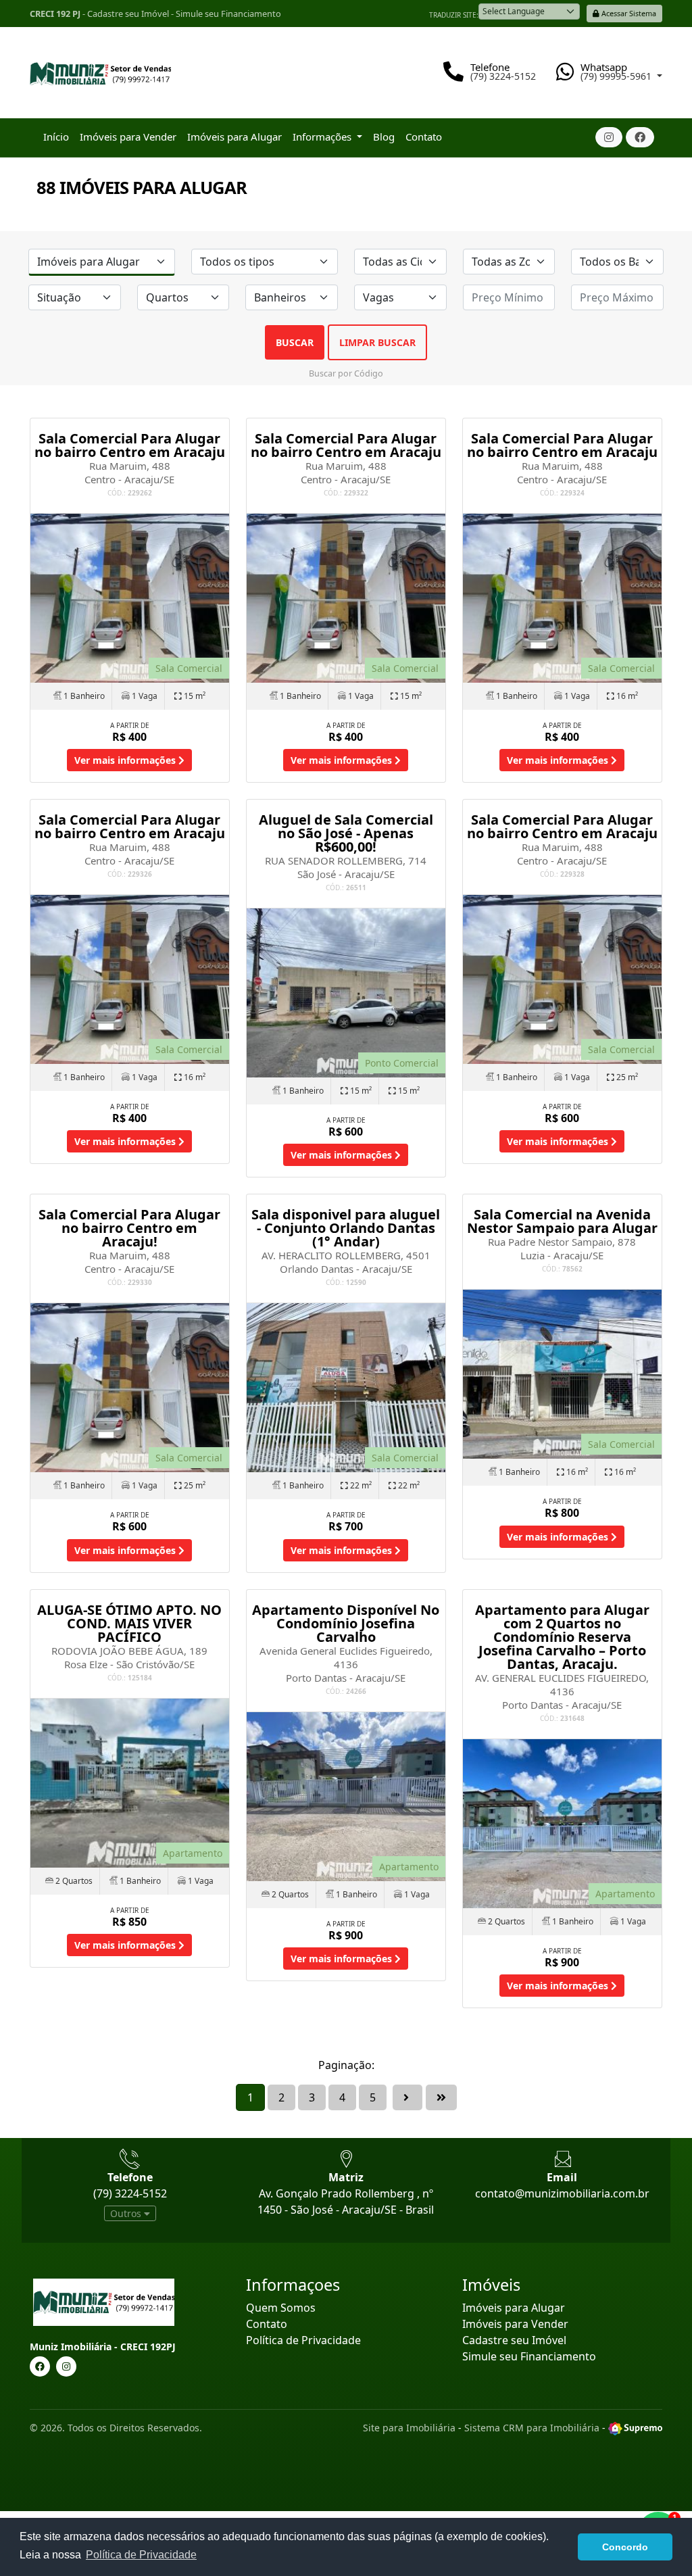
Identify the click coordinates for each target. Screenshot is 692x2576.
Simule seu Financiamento (228, 14)
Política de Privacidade (303, 2340)
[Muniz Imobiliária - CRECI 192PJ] (100, 68)
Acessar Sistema (628, 13)
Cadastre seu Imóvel (128, 14)
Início (56, 137)
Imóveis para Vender (128, 137)
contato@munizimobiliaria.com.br (562, 2193)
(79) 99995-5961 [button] (617, 76)
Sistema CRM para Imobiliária (532, 2428)
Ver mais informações (126, 760)
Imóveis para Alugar (234, 137)
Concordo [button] (625, 2547)
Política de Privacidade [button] (141, 2555)
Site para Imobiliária (409, 2428)
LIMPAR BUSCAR (377, 342)
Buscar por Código (346, 373)
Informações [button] (323, 137)
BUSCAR (295, 342)
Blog (384, 137)
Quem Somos (281, 2308)
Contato (424, 137)
